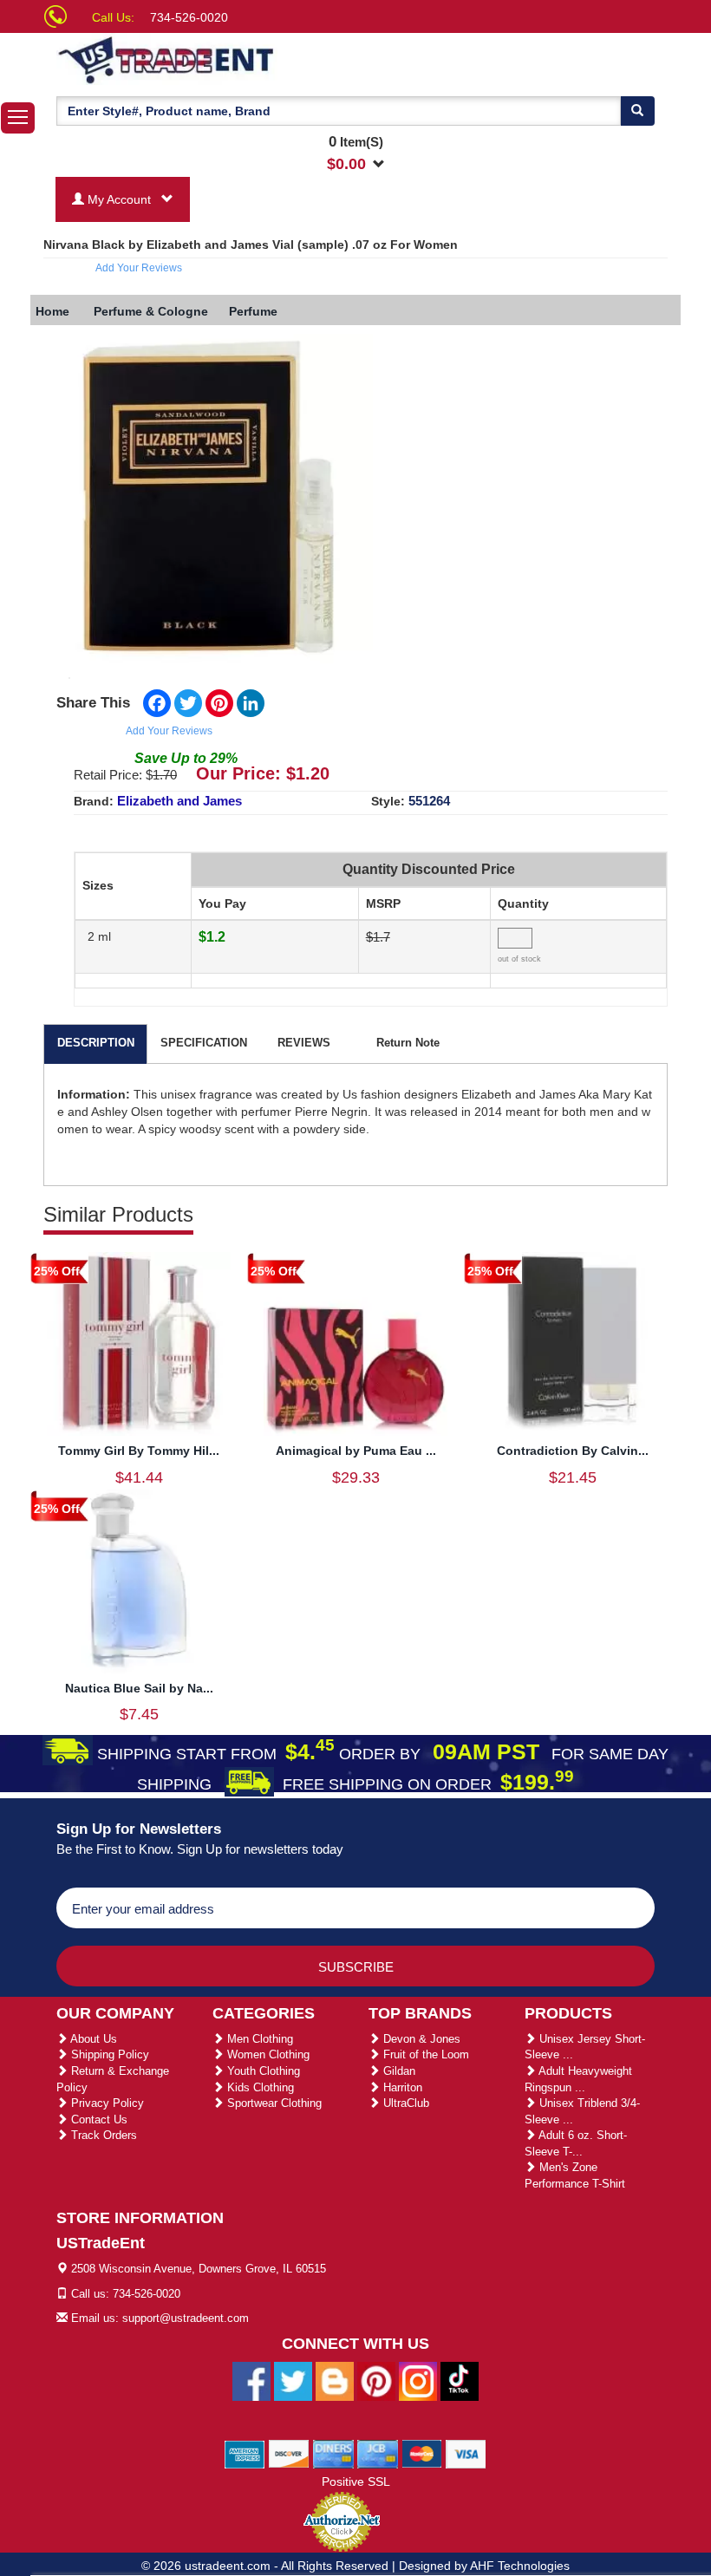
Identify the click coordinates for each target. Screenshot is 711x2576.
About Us (92, 2039)
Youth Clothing (262, 2071)
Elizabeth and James (179, 801)
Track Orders (102, 2135)
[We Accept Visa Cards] (466, 2453)
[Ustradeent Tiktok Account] (460, 2380)
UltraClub (404, 2103)
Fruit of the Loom (424, 2054)
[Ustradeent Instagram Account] (418, 2380)
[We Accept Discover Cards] (289, 2453)
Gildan (398, 2071)
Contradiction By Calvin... (573, 1451)
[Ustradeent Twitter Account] (293, 2380)
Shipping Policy (108, 2054)
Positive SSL (356, 2481)
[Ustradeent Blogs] (335, 2380)
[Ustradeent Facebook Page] (251, 2380)
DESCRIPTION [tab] (96, 1043)
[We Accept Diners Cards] (333, 2453)
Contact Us (98, 2119)
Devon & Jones (420, 2039)
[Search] (637, 111)
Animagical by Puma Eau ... (356, 1451)
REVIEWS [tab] (304, 1043)
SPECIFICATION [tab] (204, 1043)
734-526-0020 (189, 17)
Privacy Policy (106, 2103)
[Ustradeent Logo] (225, 59)
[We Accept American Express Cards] (245, 2453)
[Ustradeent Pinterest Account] (376, 2380)
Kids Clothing (259, 2087)
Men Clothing (258, 2039)
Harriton (401, 2087)
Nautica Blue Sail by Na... (139, 1688)
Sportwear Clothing (273, 2103)
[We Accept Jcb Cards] (378, 2453)
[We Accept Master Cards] (422, 2453)
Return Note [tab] (408, 1043)
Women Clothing (267, 2054)
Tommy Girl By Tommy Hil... (139, 1451)
